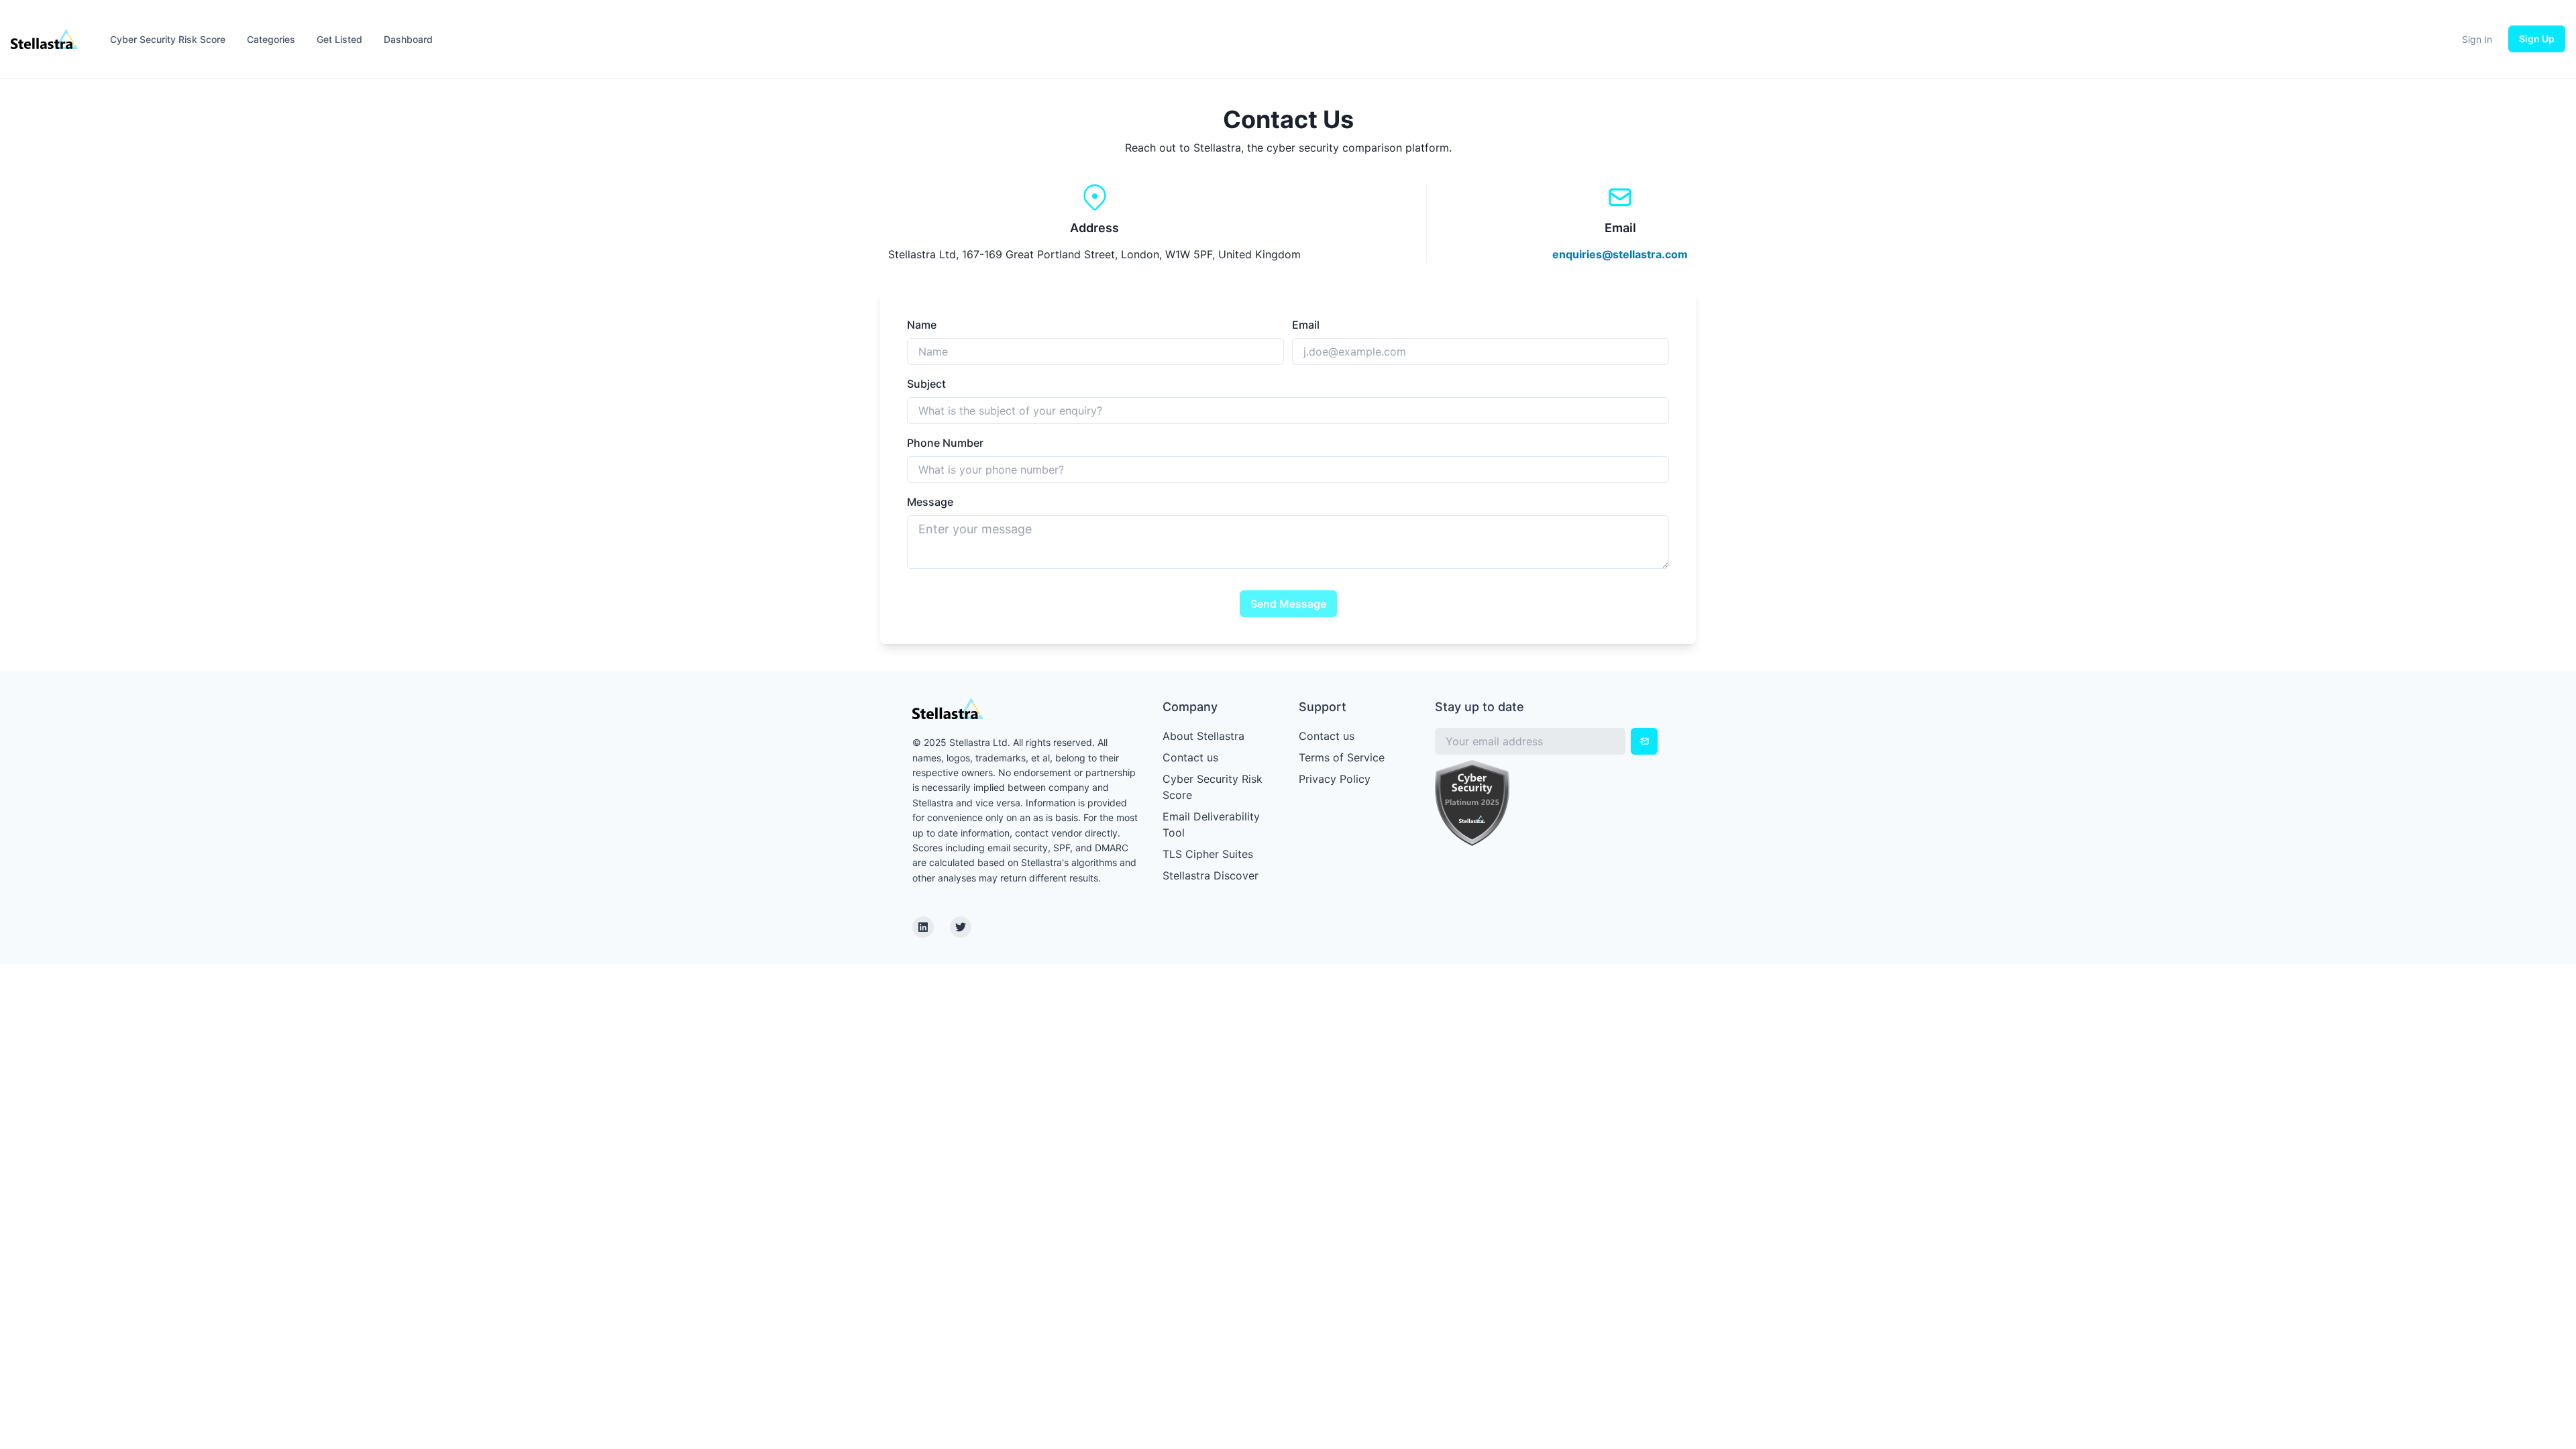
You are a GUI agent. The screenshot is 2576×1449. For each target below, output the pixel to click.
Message (930, 502)
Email (1306, 325)
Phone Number (945, 443)
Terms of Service (1342, 757)
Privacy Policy (1335, 779)
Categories (271, 39)
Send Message (1288, 604)
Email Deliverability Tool (1211, 824)
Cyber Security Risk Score (168, 39)
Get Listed (339, 39)
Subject (926, 384)
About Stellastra (1203, 736)
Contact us (1190, 757)
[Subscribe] (1644, 741)
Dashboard (408, 39)
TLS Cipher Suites (1208, 854)
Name (922, 325)
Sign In (2477, 39)
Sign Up (2537, 39)
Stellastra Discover (1211, 875)
